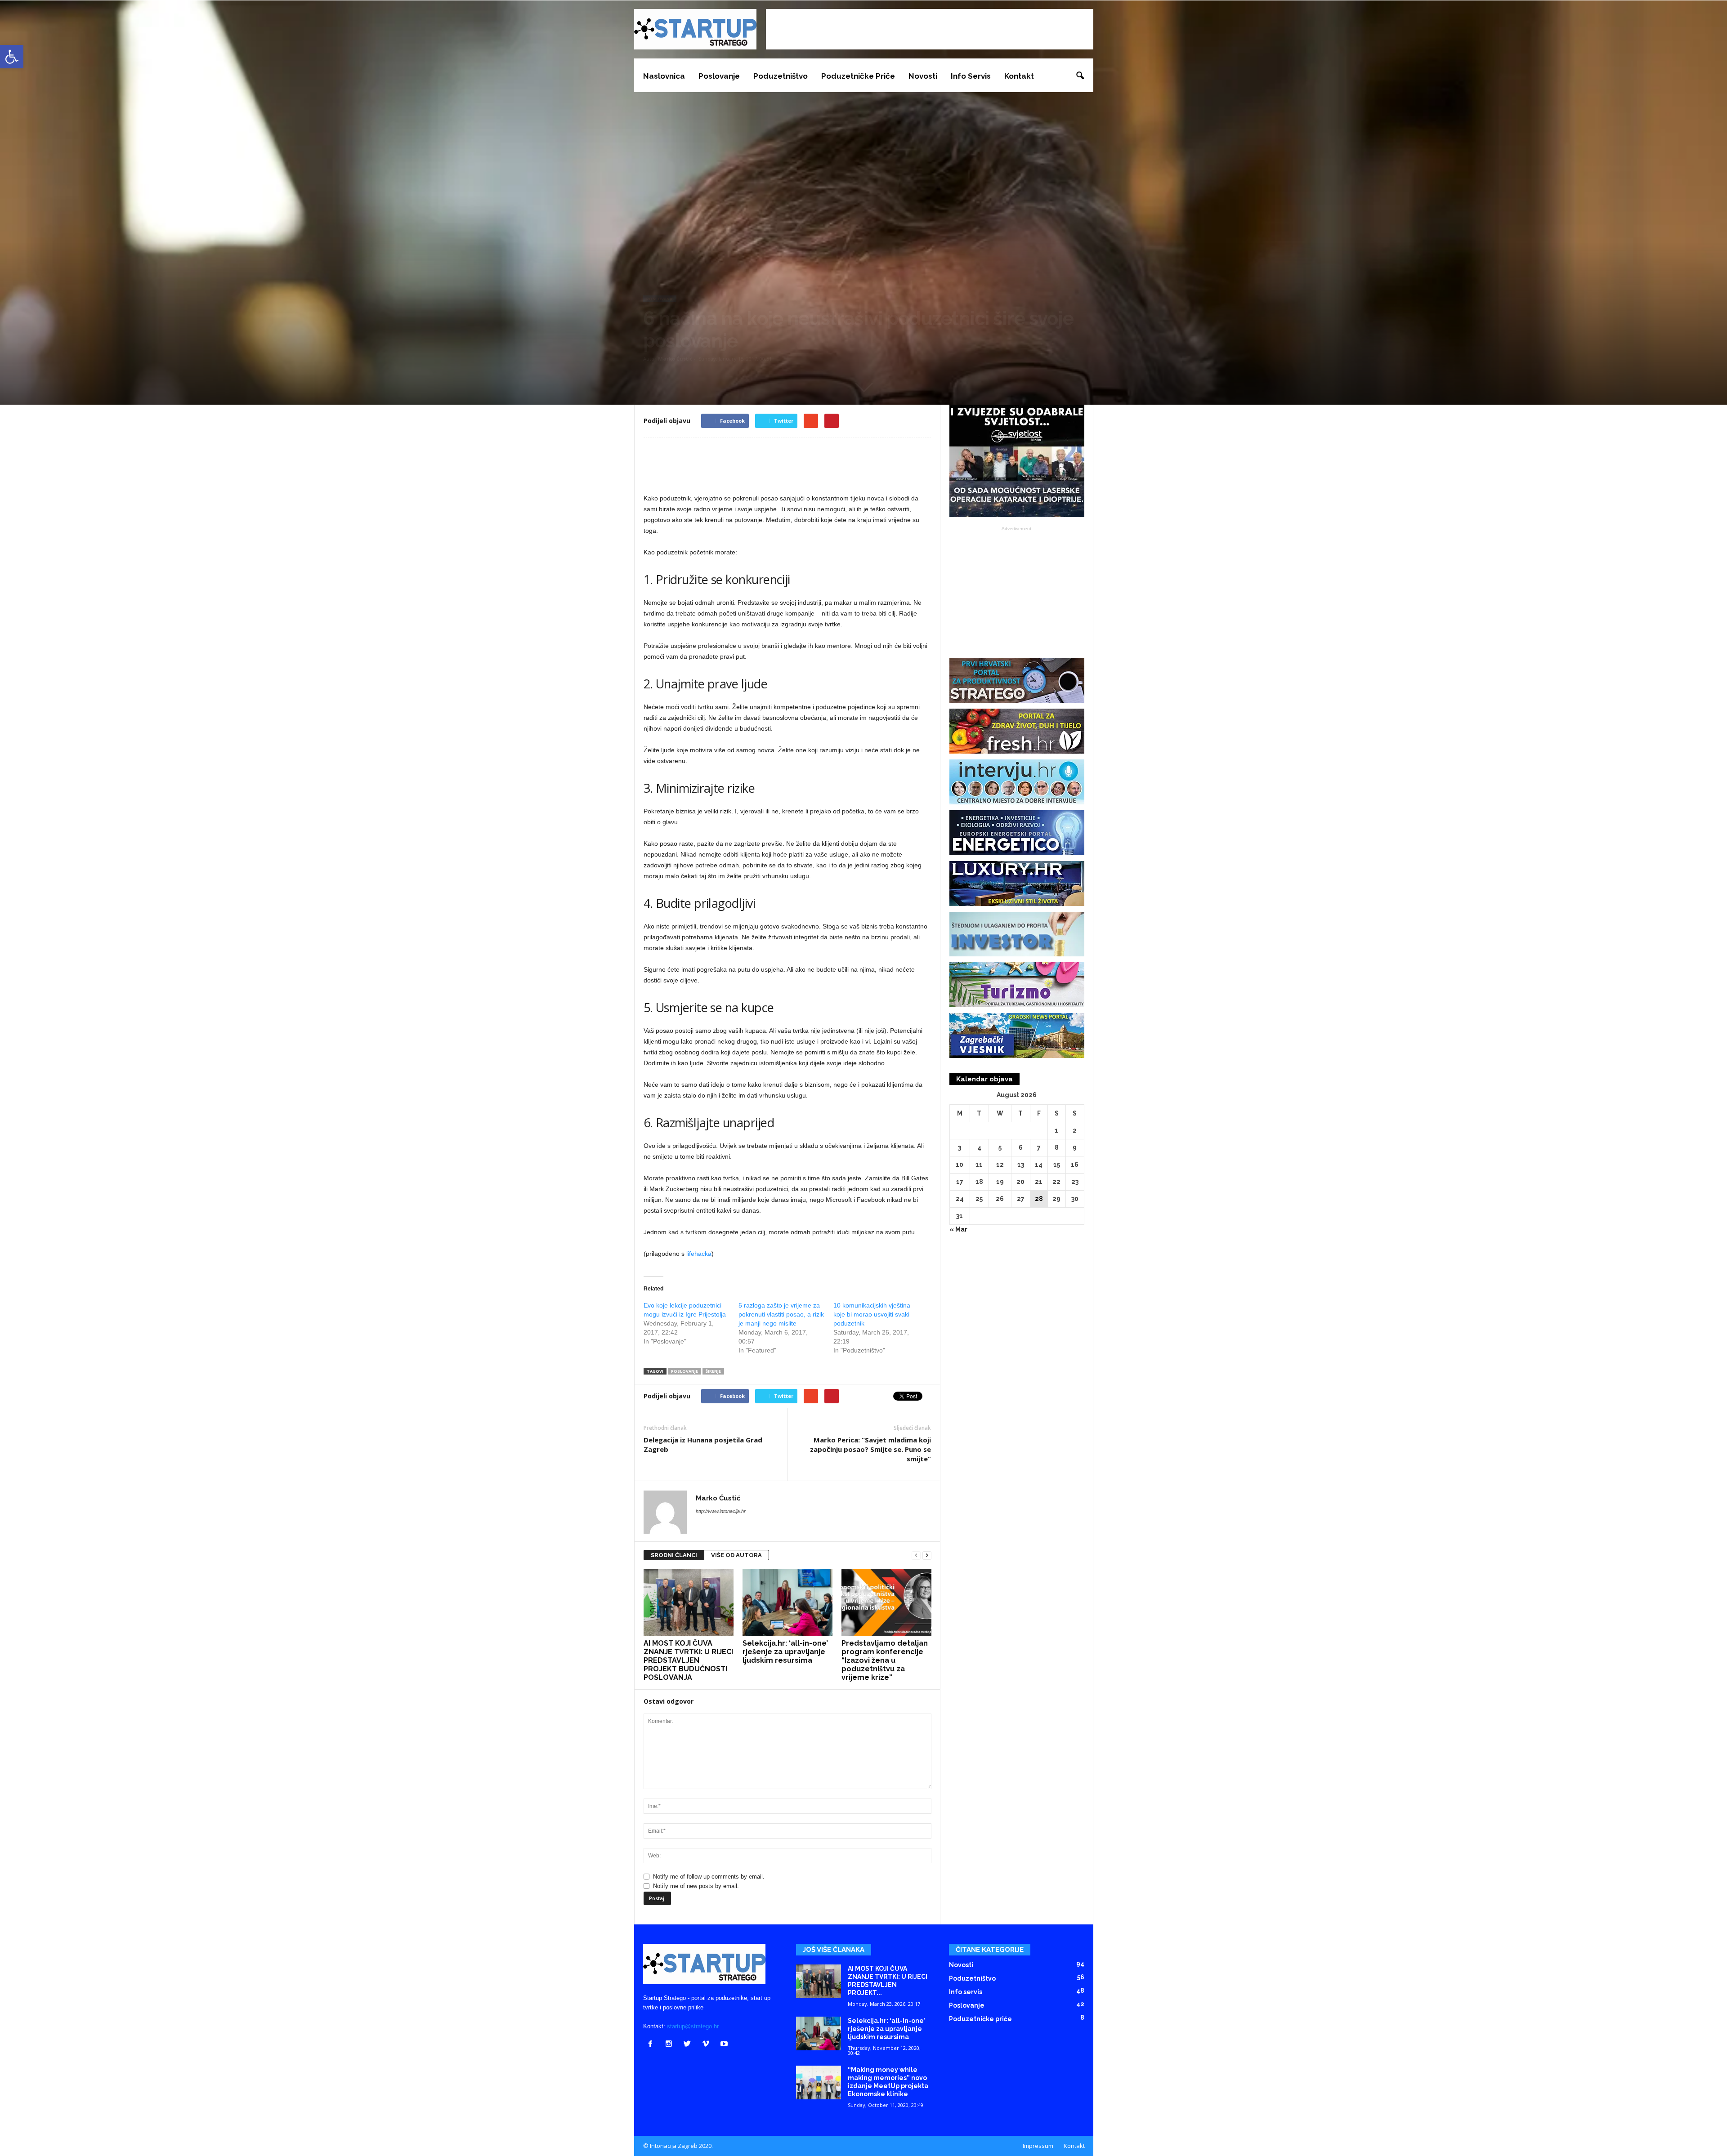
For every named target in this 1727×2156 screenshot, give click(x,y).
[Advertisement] (930, 29)
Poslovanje (719, 76)
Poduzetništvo (781, 76)
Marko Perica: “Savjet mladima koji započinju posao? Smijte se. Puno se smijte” (870, 1449)
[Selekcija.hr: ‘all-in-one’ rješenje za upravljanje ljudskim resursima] (787, 1602)
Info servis (971, 76)
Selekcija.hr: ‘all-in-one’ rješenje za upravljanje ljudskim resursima (785, 1652)
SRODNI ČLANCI (674, 1555)
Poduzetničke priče (858, 76)
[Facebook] (652, 2045)
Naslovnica (664, 76)
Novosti (923, 76)
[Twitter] (689, 2045)
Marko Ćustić (675, 359)
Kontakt (1019, 76)
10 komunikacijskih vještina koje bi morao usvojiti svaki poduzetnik (872, 1314)
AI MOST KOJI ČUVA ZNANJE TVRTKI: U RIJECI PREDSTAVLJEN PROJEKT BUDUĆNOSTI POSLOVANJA (688, 1660)
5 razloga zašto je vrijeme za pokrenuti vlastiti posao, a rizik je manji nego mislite (781, 1314)
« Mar (958, 1229)
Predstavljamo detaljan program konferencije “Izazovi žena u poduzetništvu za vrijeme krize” (885, 1660)
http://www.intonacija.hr (721, 1511)
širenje (713, 1371)
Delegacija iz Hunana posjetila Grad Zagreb (703, 1444)
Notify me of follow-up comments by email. (709, 1877)
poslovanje (685, 1371)
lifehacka (699, 1254)
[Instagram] (671, 2045)
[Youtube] (725, 2045)
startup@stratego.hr (693, 2026)
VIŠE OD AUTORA (736, 1555)
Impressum (1038, 2146)
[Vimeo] (708, 2045)
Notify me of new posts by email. (696, 1886)
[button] (1080, 76)
